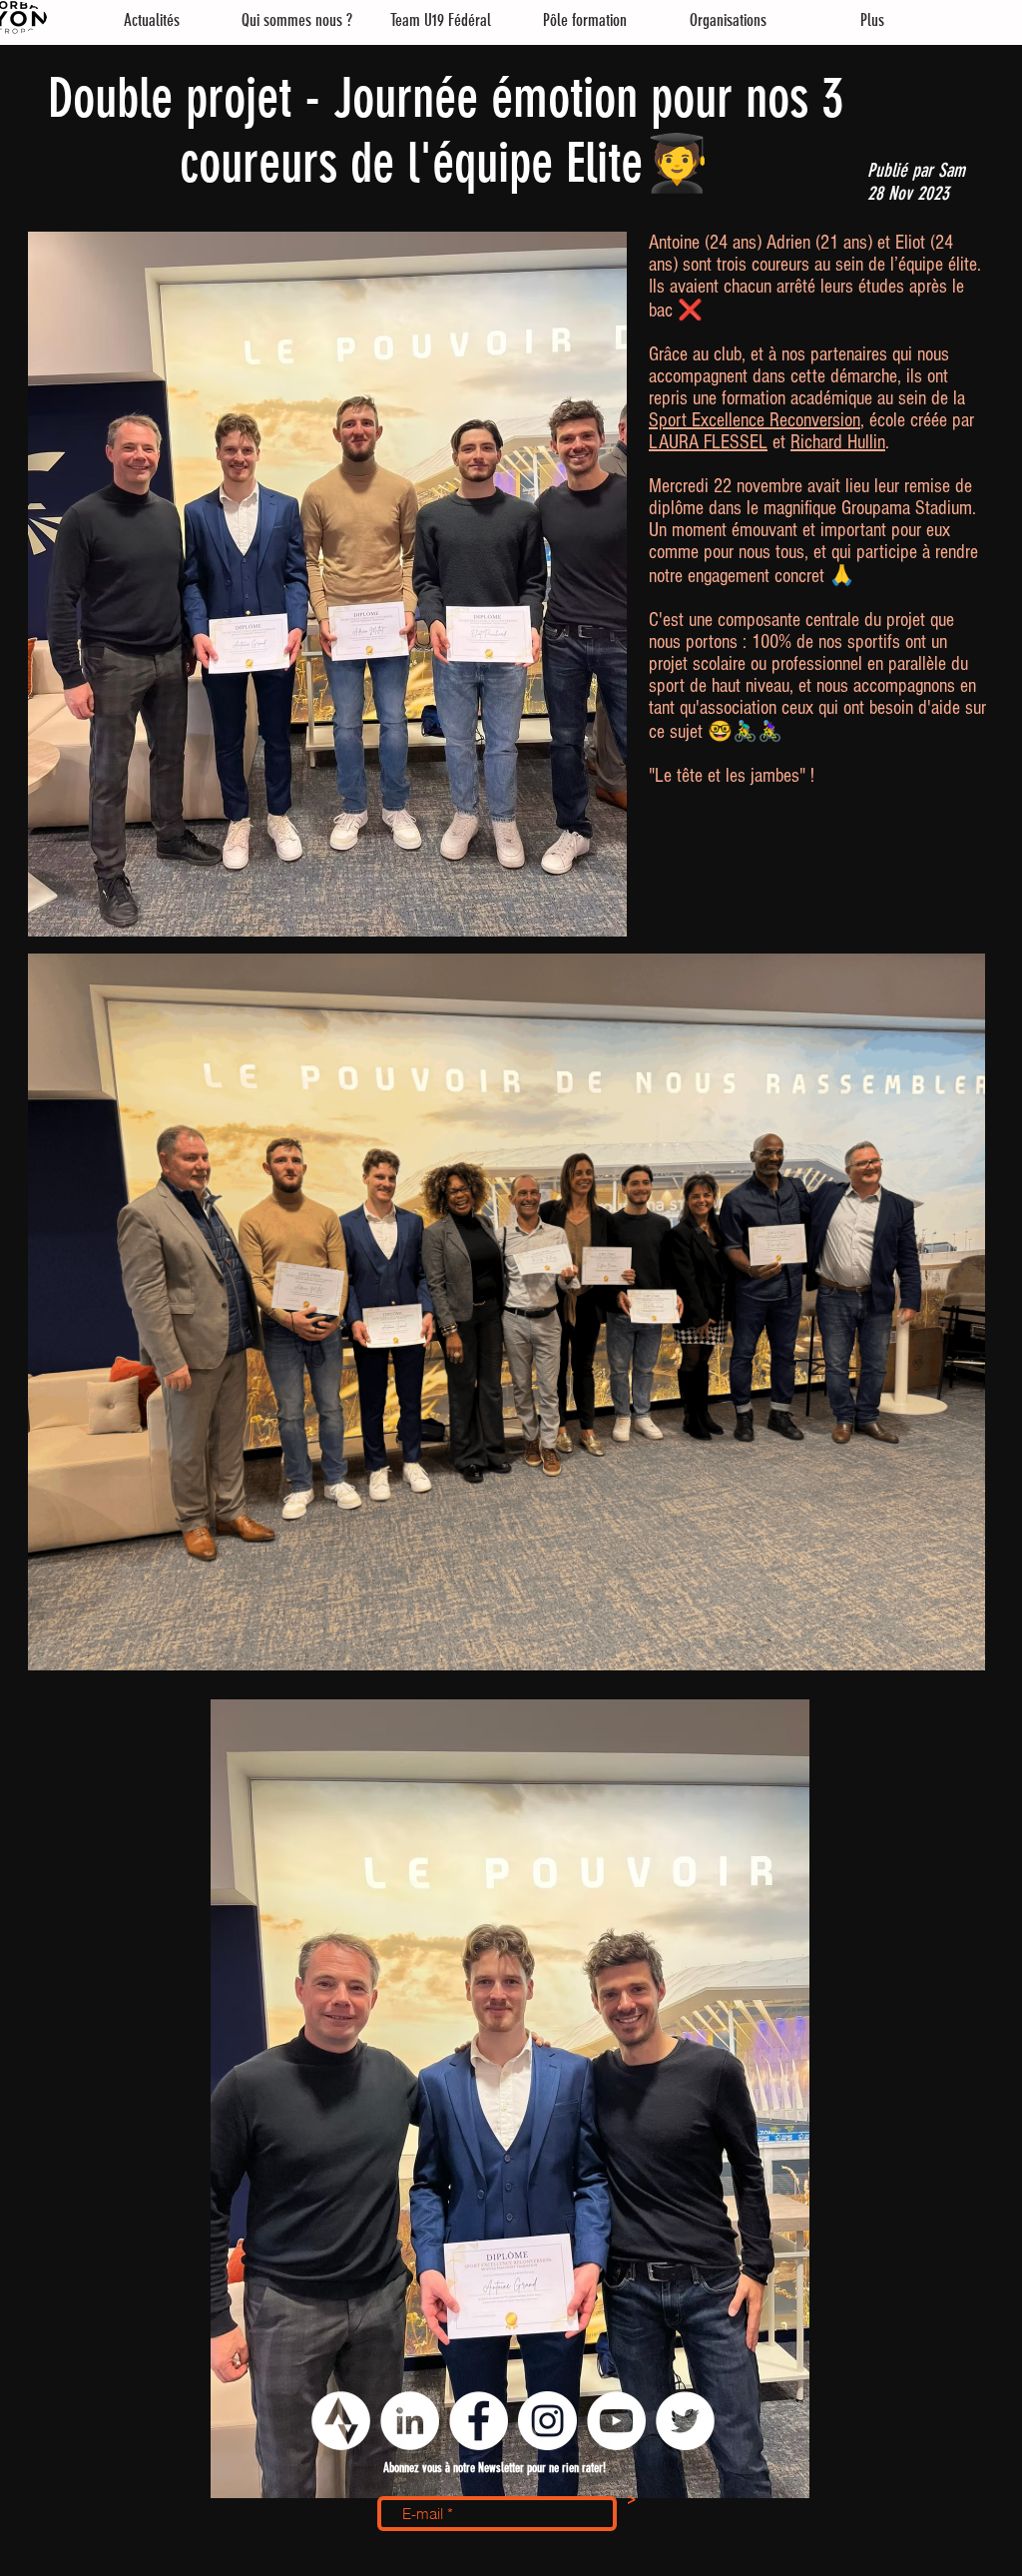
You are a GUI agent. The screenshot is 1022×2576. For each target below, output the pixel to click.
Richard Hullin (838, 442)
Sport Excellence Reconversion (755, 420)
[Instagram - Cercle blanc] (547, 2421)
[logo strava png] (341, 2421)
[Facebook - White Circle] (479, 2421)
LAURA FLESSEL (708, 442)
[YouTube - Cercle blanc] (616, 2421)
